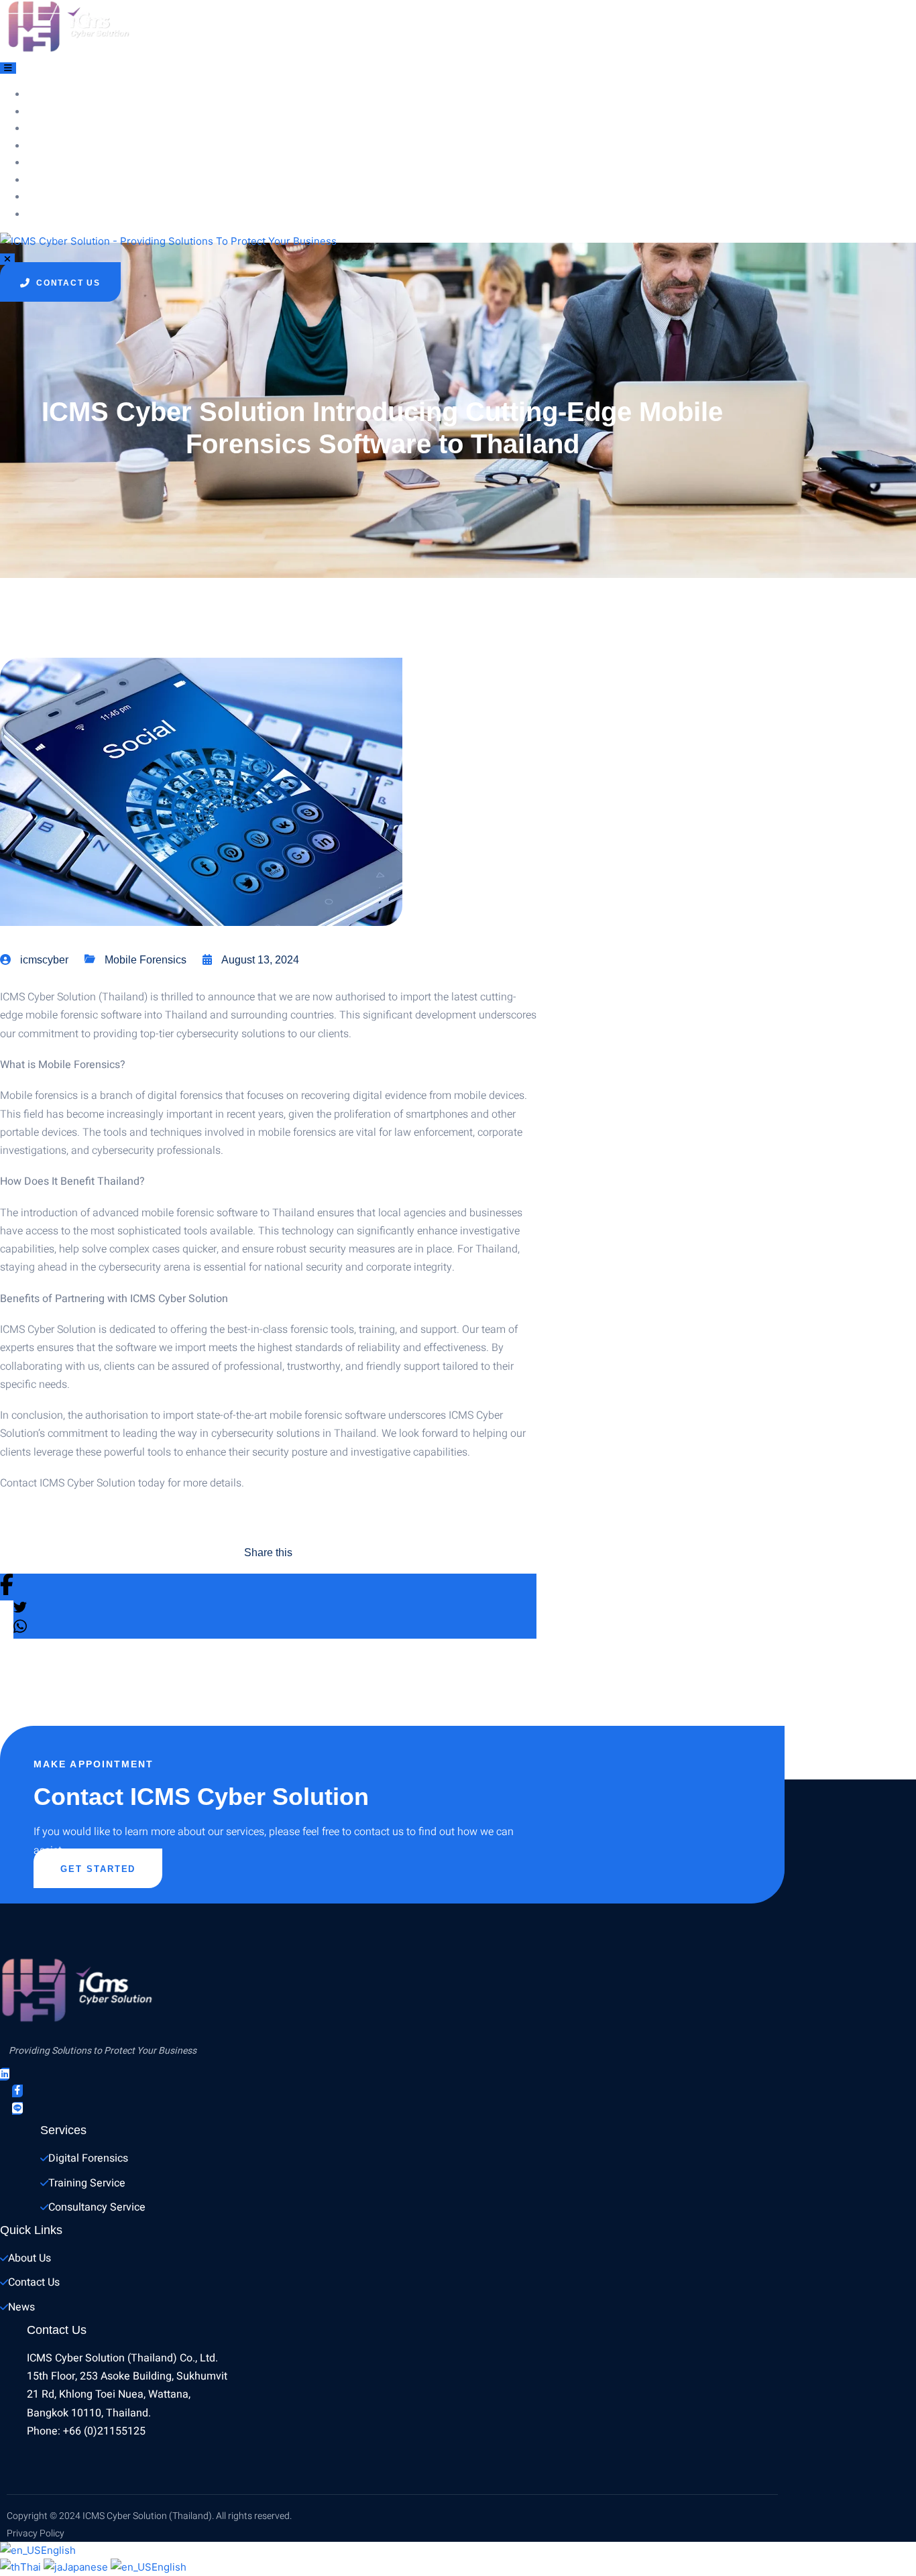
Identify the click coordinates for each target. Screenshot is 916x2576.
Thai (32, 2567)
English (58, 2550)
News (55, 181)
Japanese (87, 2567)
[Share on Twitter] (275, 1610)
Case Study (72, 215)
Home (55, 95)
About (58, 113)
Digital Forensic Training (113, 147)
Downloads (72, 198)
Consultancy (77, 164)
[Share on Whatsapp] (275, 1629)
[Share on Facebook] (268, 1587)
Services (65, 129)
